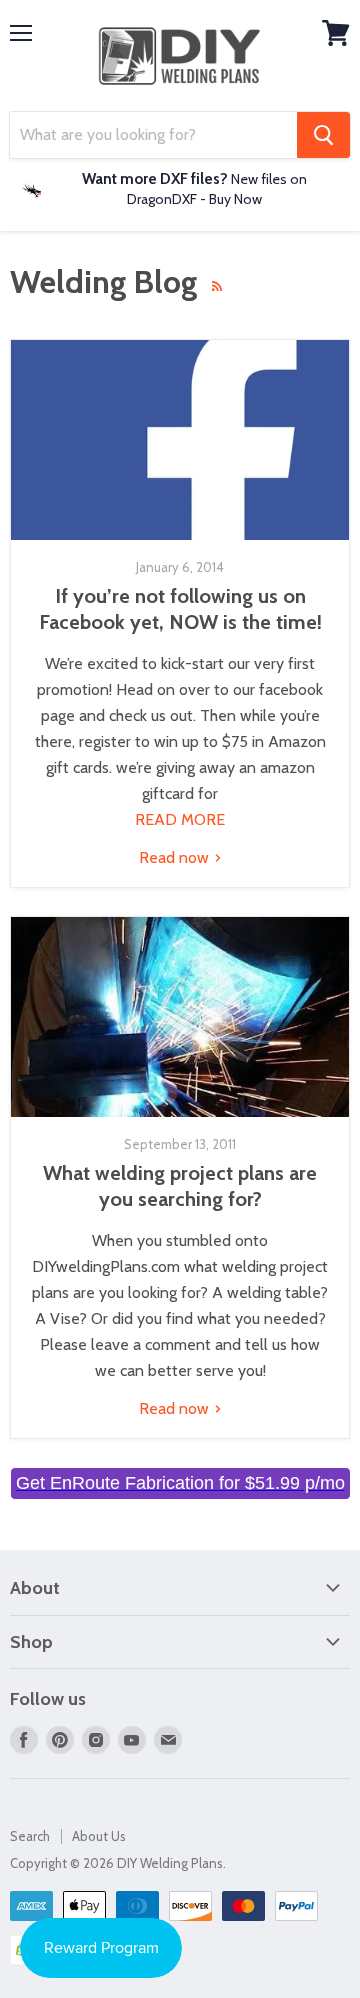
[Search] (323, 135)
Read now (176, 857)
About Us (99, 1836)
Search (30, 1836)
